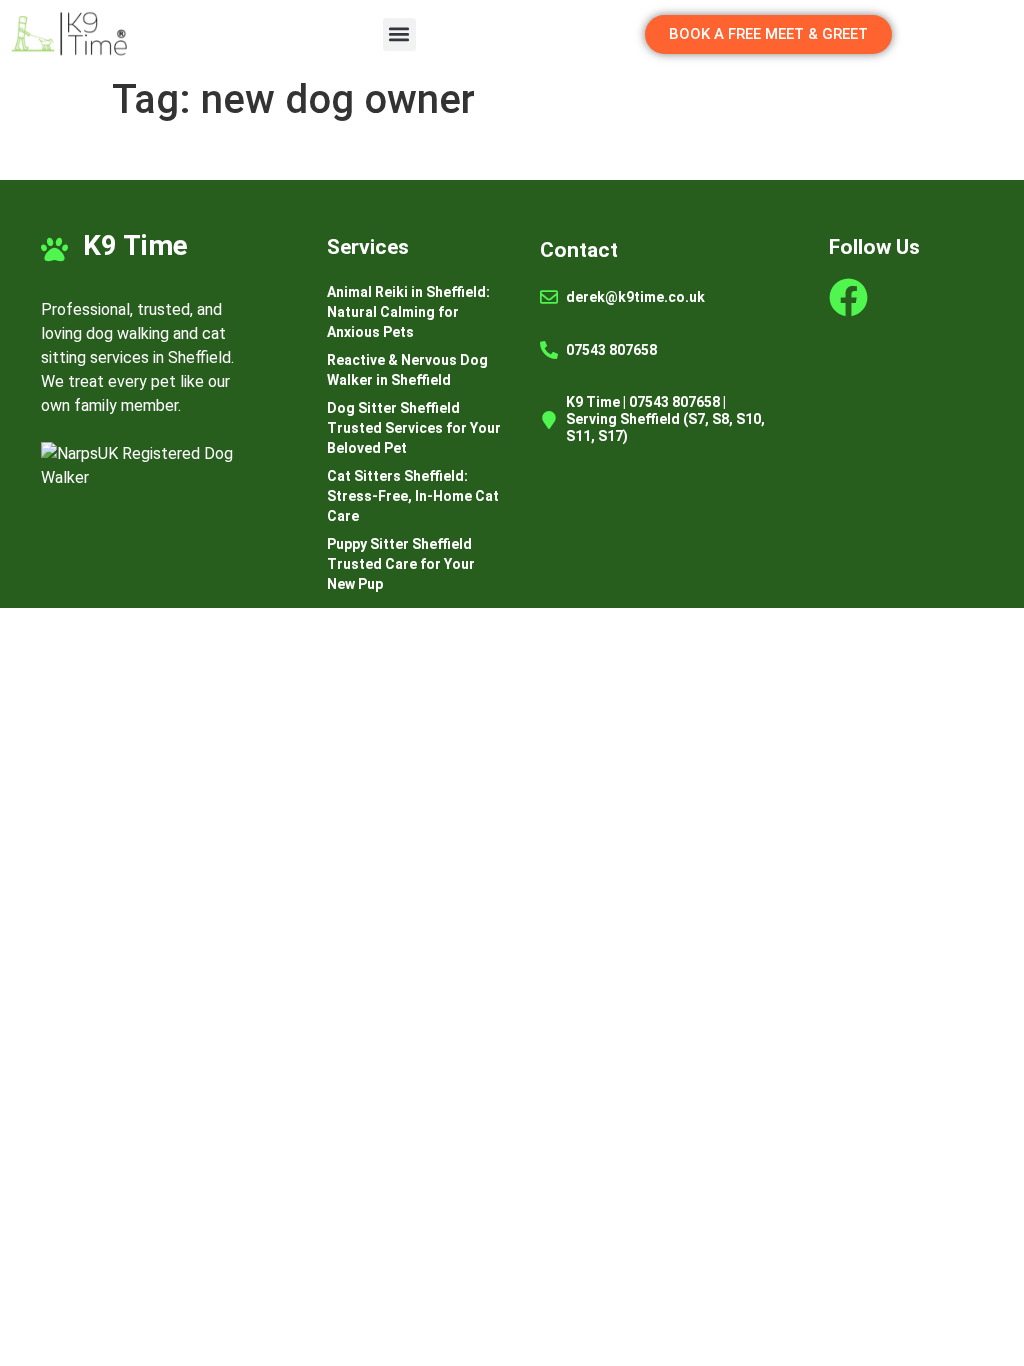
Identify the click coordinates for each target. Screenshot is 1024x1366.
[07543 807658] (549, 350)
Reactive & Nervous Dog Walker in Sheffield (407, 370)
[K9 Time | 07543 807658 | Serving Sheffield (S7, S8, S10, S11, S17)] (549, 420)
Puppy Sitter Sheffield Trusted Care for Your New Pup (401, 564)
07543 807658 (611, 350)
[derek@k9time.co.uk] (549, 297)
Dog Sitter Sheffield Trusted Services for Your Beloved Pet (414, 428)
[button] (399, 34)
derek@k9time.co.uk (635, 297)
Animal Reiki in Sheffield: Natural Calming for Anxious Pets (408, 312)
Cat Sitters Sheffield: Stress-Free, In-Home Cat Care (413, 496)
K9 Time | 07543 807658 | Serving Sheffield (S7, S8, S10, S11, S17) (665, 419)
